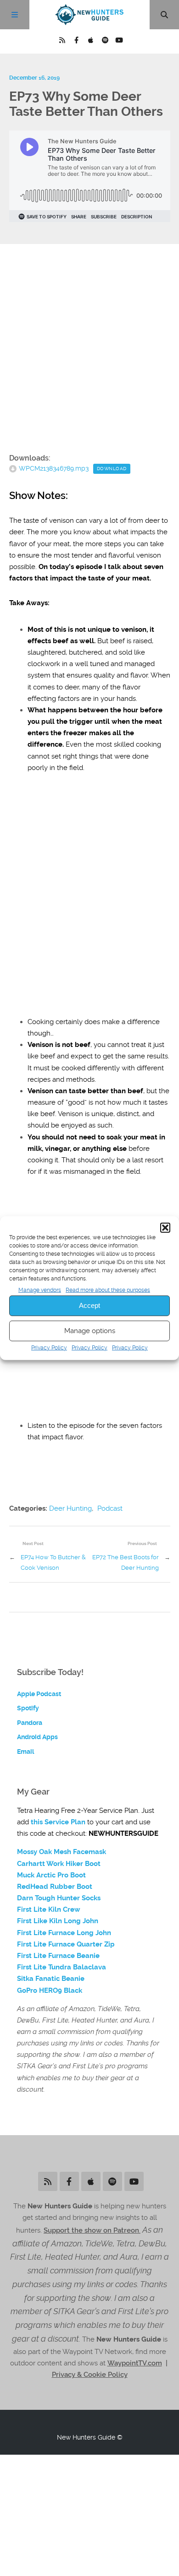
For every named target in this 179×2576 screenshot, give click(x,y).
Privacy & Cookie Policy (90, 2375)
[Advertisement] (89, 349)
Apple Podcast (39, 1694)
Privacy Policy (49, 1348)
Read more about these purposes (108, 1290)
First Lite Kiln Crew (49, 1909)
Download (112, 469)
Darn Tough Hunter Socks (59, 1898)
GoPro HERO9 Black (50, 1990)
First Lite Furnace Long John (64, 1933)
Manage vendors (40, 1290)
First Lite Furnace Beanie (58, 1956)
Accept (89, 1305)
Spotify (28, 1708)
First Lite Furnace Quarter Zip (66, 1944)
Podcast (110, 1508)
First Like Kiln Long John (58, 1921)
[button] (165, 1227)
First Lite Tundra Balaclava (62, 1967)
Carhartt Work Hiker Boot (59, 1864)
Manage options (90, 1331)
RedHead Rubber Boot (55, 1887)
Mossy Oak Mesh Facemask (62, 1852)
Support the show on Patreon (91, 2230)
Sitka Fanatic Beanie (51, 1979)
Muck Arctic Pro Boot (51, 1875)
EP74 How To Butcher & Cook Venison (53, 1562)
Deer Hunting (70, 1508)
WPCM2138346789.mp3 (54, 468)
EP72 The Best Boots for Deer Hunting (126, 1562)
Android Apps (37, 1737)
